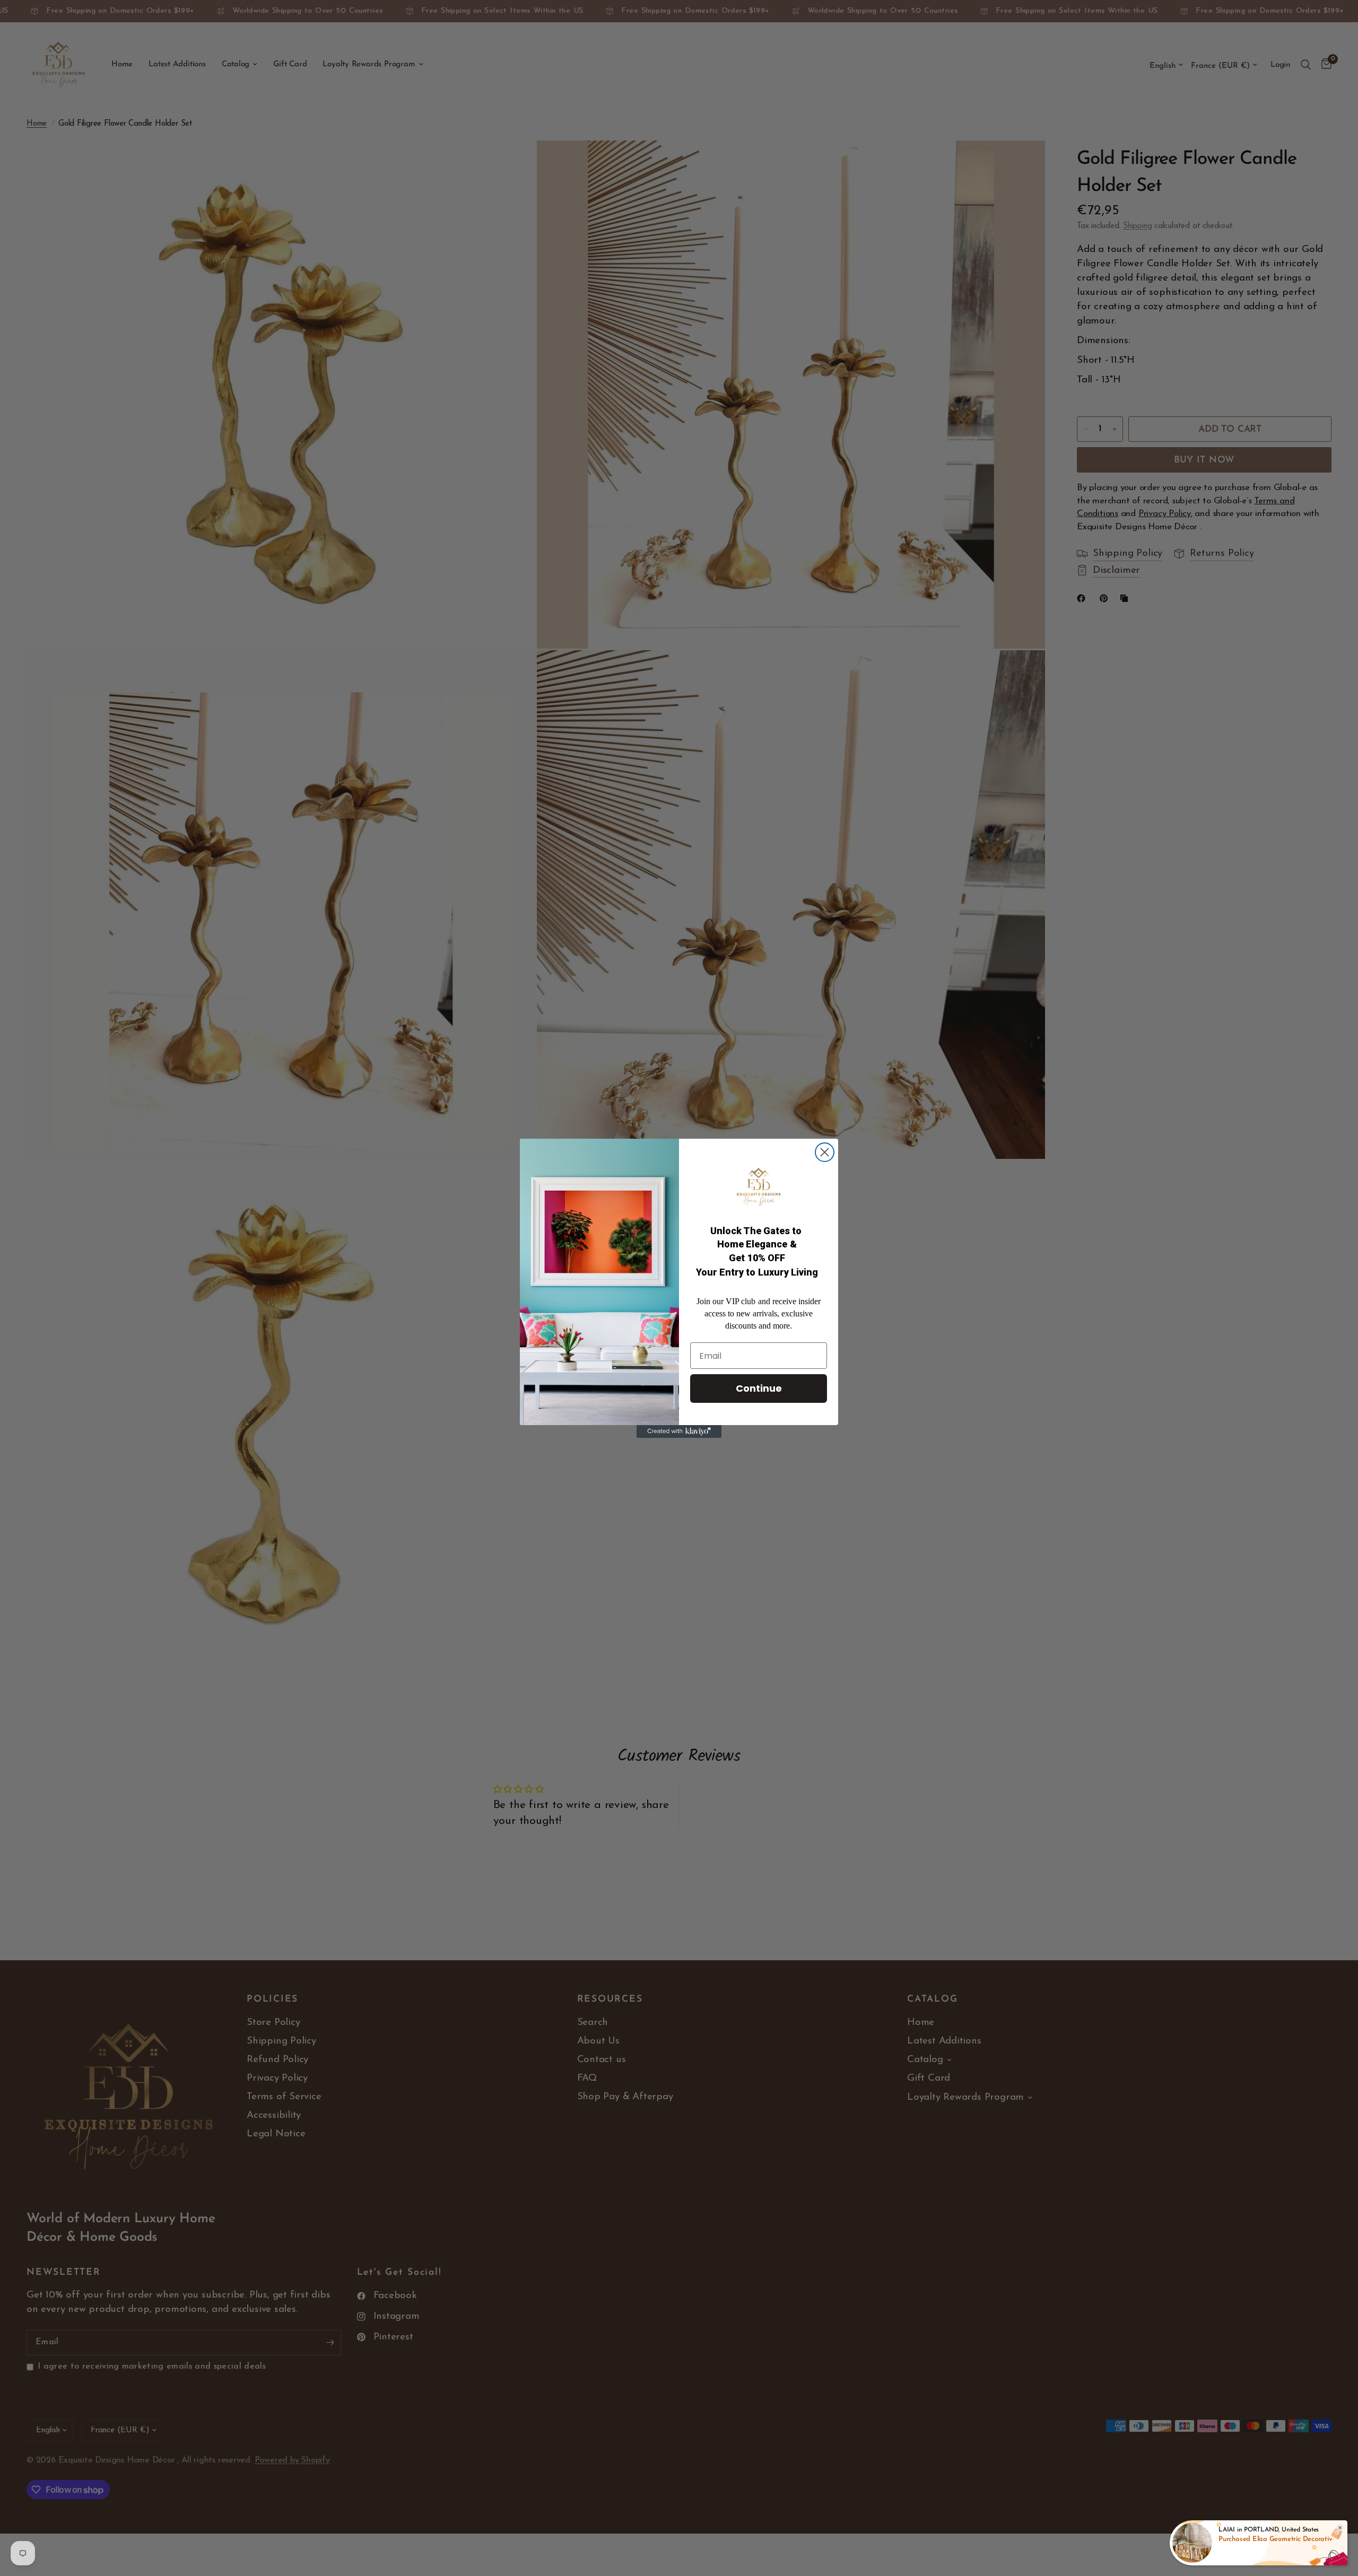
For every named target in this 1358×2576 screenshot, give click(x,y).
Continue (759, 1388)
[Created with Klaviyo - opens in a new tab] (679, 1431)
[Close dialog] (825, 1152)
